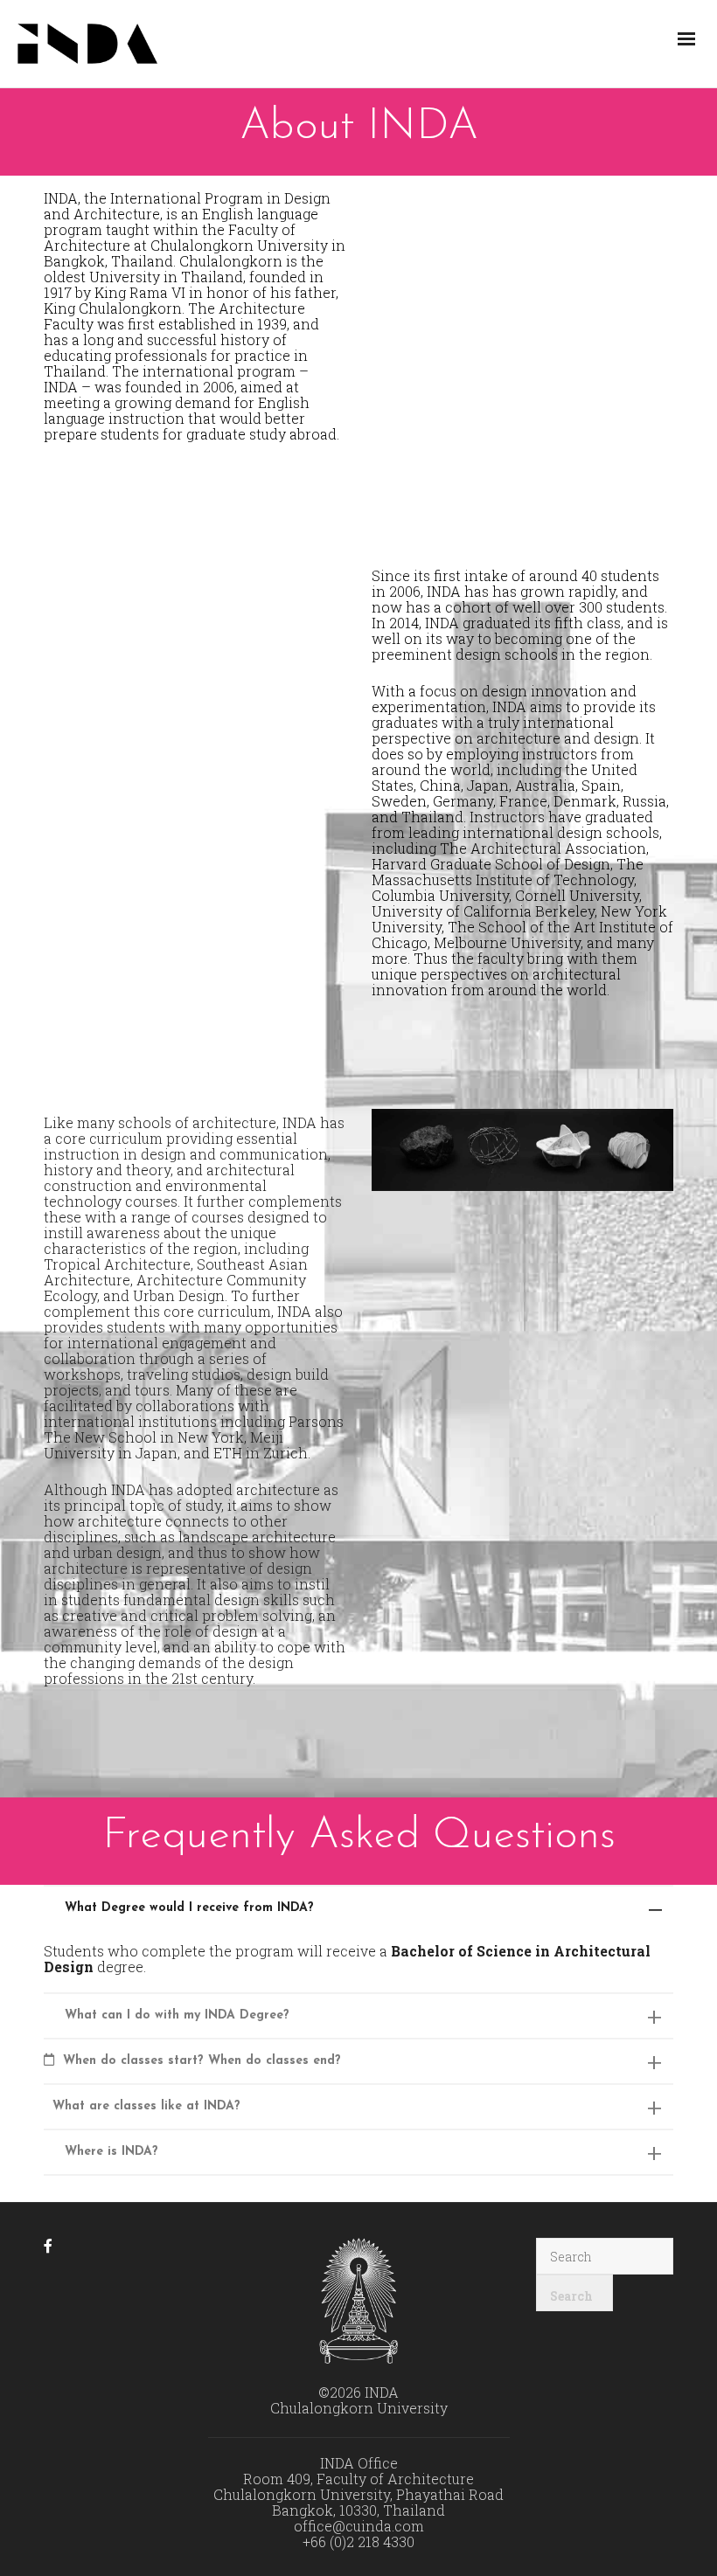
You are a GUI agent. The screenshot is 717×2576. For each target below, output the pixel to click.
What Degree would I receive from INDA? (189, 1908)
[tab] (358, 1908)
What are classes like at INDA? (146, 2106)
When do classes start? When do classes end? (202, 2061)
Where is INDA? (111, 2152)
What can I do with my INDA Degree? (177, 2015)
